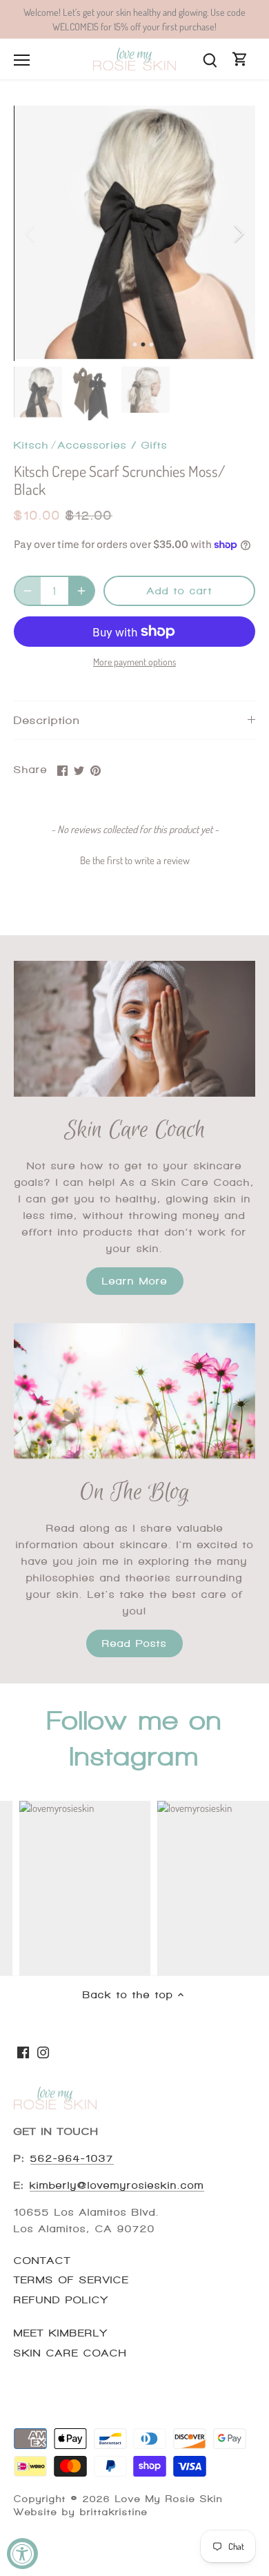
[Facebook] (23, 2051)
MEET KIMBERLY (61, 2333)
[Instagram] (43, 2051)
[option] (134, 233)
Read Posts (134, 1643)
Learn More (135, 1281)
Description (47, 720)
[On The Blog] (134, 1391)
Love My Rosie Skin (169, 2499)
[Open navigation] (22, 60)
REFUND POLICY (61, 2300)
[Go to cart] (240, 59)
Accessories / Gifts (113, 445)
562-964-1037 (72, 2158)
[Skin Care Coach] (134, 1029)
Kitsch (31, 445)
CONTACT (42, 2261)
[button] (134, 859)
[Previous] (31, 233)
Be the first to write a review (135, 860)
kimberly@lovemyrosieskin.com (117, 2185)
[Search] (210, 59)
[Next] (238, 233)
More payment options (134, 662)
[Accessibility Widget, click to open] (22, 2554)
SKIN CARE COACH (70, 2353)
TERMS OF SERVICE (71, 2280)
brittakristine (114, 2512)
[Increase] (81, 591)
